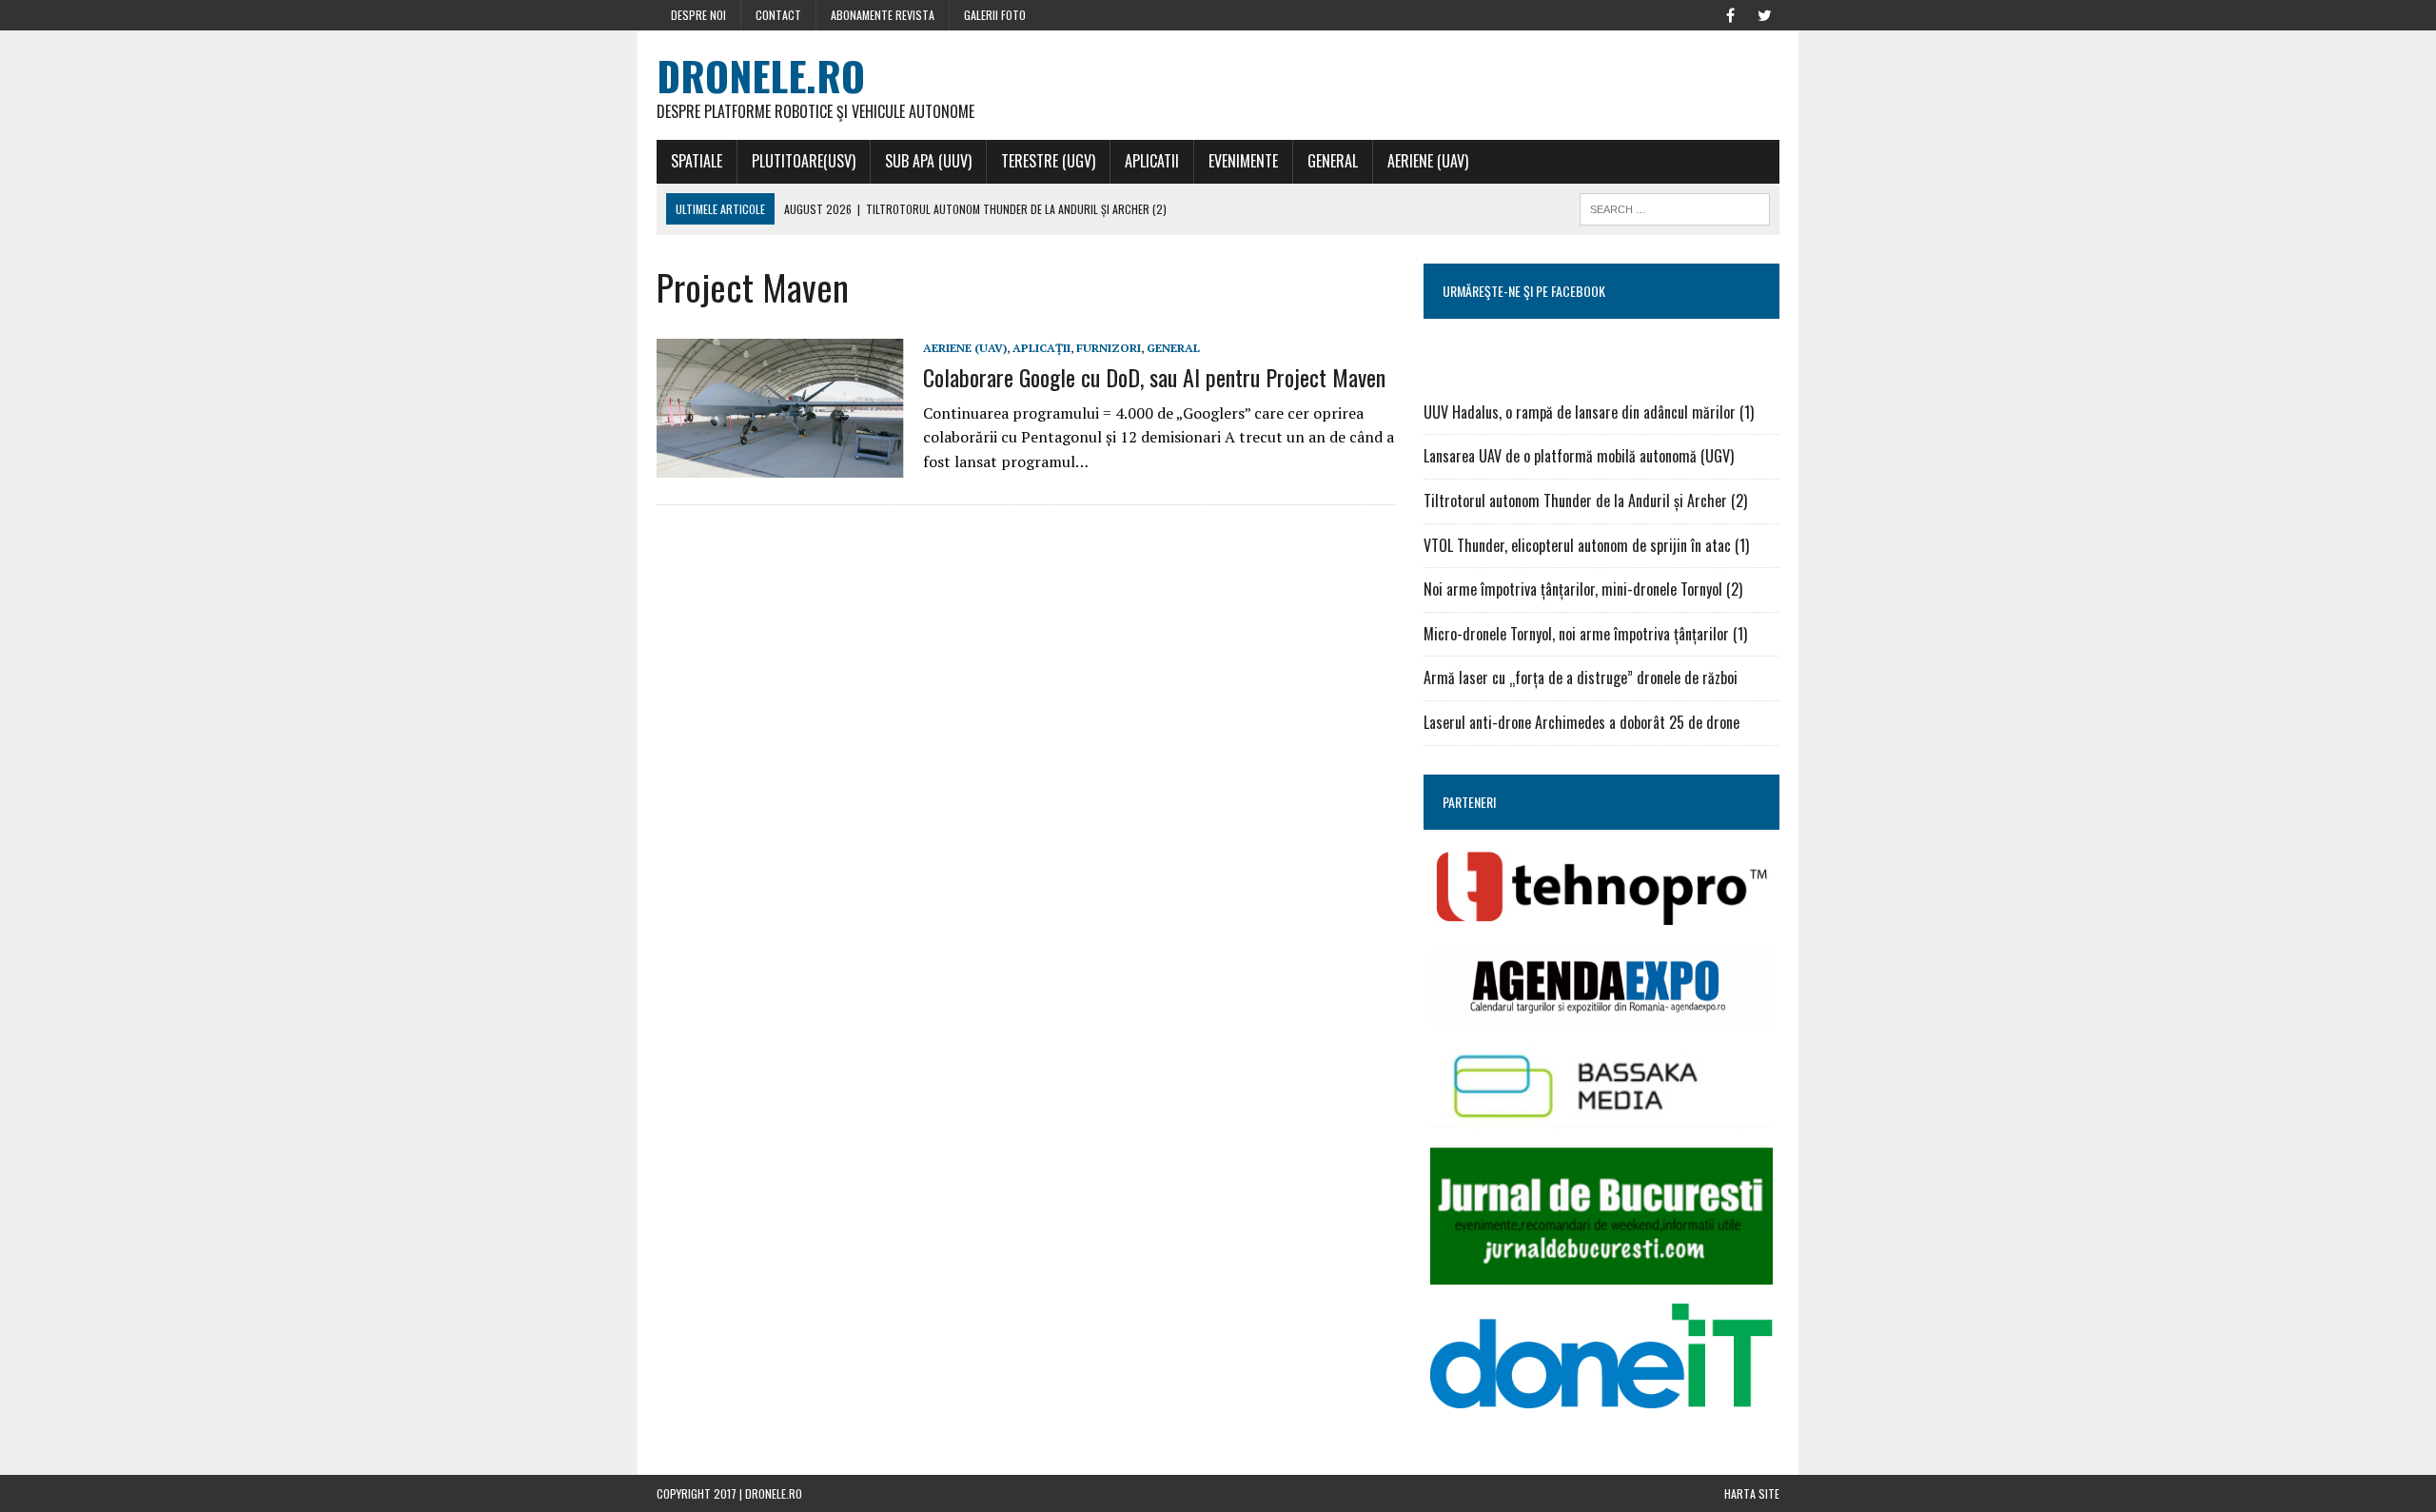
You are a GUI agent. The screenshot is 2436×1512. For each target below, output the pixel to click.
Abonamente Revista (883, 15)
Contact (778, 15)
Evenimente (1243, 161)
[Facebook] (1730, 13)
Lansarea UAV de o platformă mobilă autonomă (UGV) (1579, 456)
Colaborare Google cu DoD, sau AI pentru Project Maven (1154, 377)
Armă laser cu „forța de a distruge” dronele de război (1581, 677)
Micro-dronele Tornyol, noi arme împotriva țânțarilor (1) (1585, 634)
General (1333, 161)
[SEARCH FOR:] (1675, 206)
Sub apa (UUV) (928, 161)
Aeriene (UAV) (1428, 161)
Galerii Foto (995, 15)
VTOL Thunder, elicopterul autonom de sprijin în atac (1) (1586, 545)
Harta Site (1752, 1493)
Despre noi (698, 15)
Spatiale (697, 161)
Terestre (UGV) (1048, 161)
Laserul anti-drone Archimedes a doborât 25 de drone (1581, 722)
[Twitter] (1764, 13)
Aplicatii (1152, 161)
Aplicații (1041, 348)
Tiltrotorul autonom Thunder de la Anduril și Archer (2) (1585, 501)
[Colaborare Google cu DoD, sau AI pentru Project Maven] (780, 465)
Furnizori (1109, 348)
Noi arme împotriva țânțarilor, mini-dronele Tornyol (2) (1583, 589)
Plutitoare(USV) (804, 161)
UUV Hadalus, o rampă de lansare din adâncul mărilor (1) (1589, 412)
